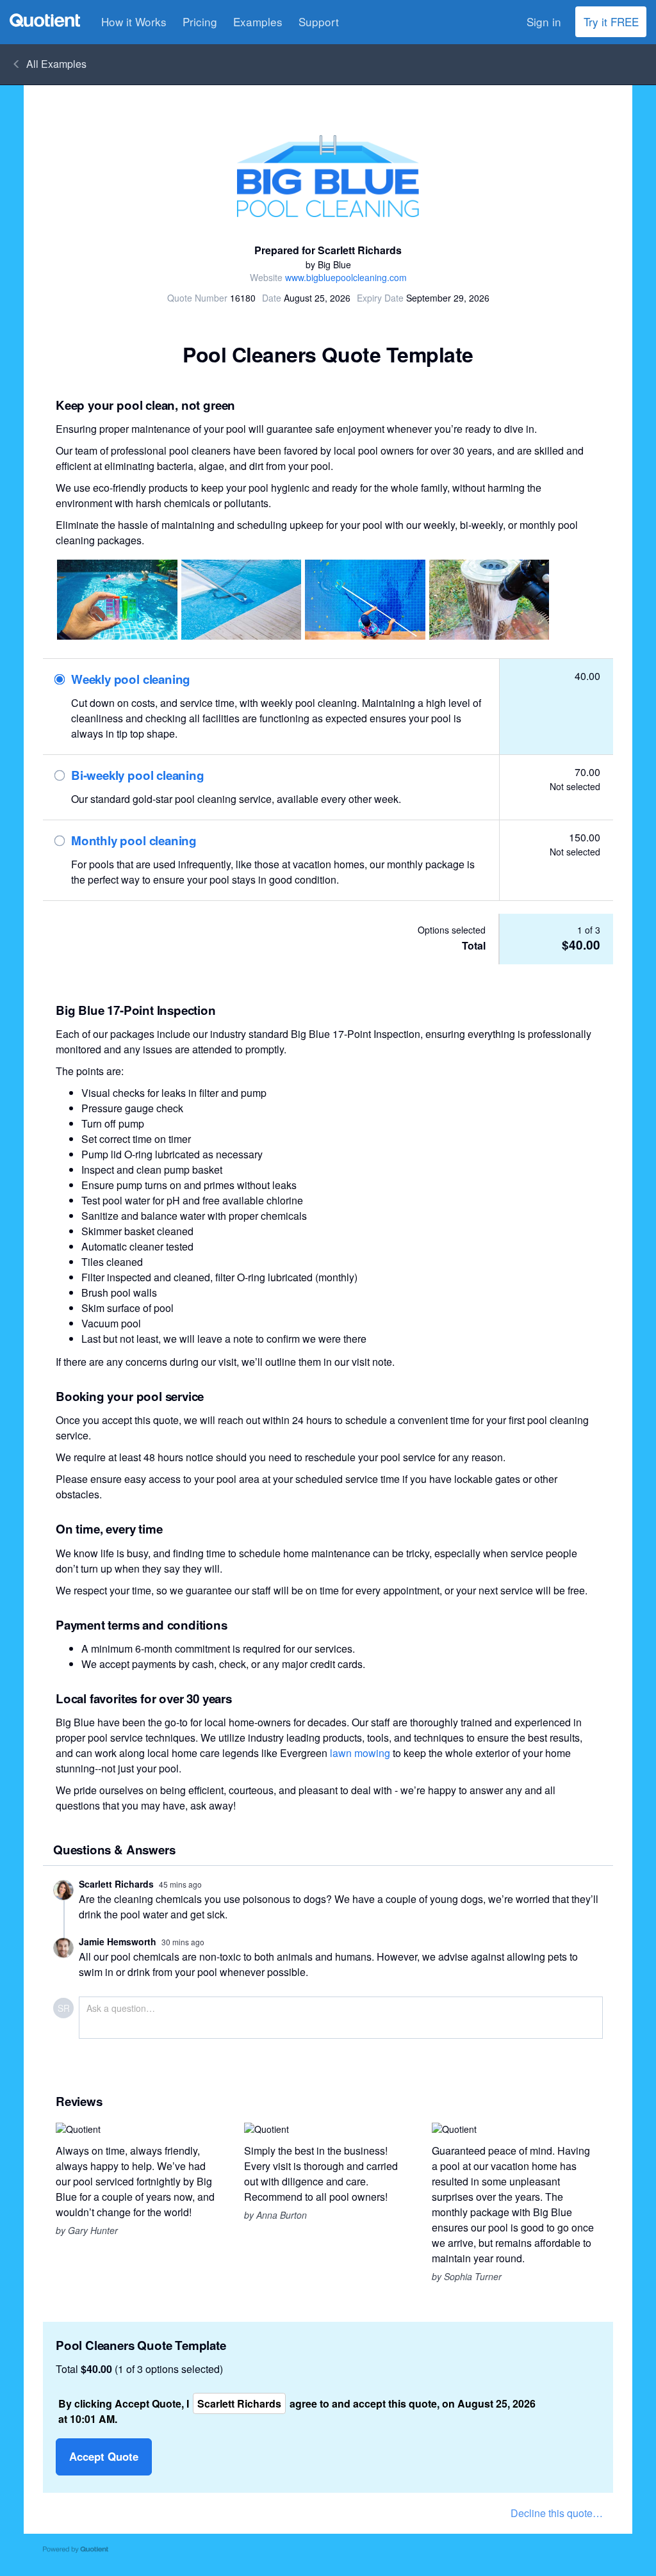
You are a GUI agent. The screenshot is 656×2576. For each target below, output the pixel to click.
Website (266, 277)
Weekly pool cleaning (131, 680)
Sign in (544, 21)
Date (272, 298)
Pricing (200, 21)
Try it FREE (611, 21)
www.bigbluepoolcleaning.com (346, 277)
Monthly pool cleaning (134, 841)
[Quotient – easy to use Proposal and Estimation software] (45, 20)
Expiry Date (380, 298)
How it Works (134, 21)
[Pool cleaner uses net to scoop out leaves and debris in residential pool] (365, 600)
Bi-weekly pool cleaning (138, 776)
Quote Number (197, 298)
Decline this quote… (557, 2513)
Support (319, 21)
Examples (258, 21)
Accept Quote (104, 2456)
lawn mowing (360, 1753)
